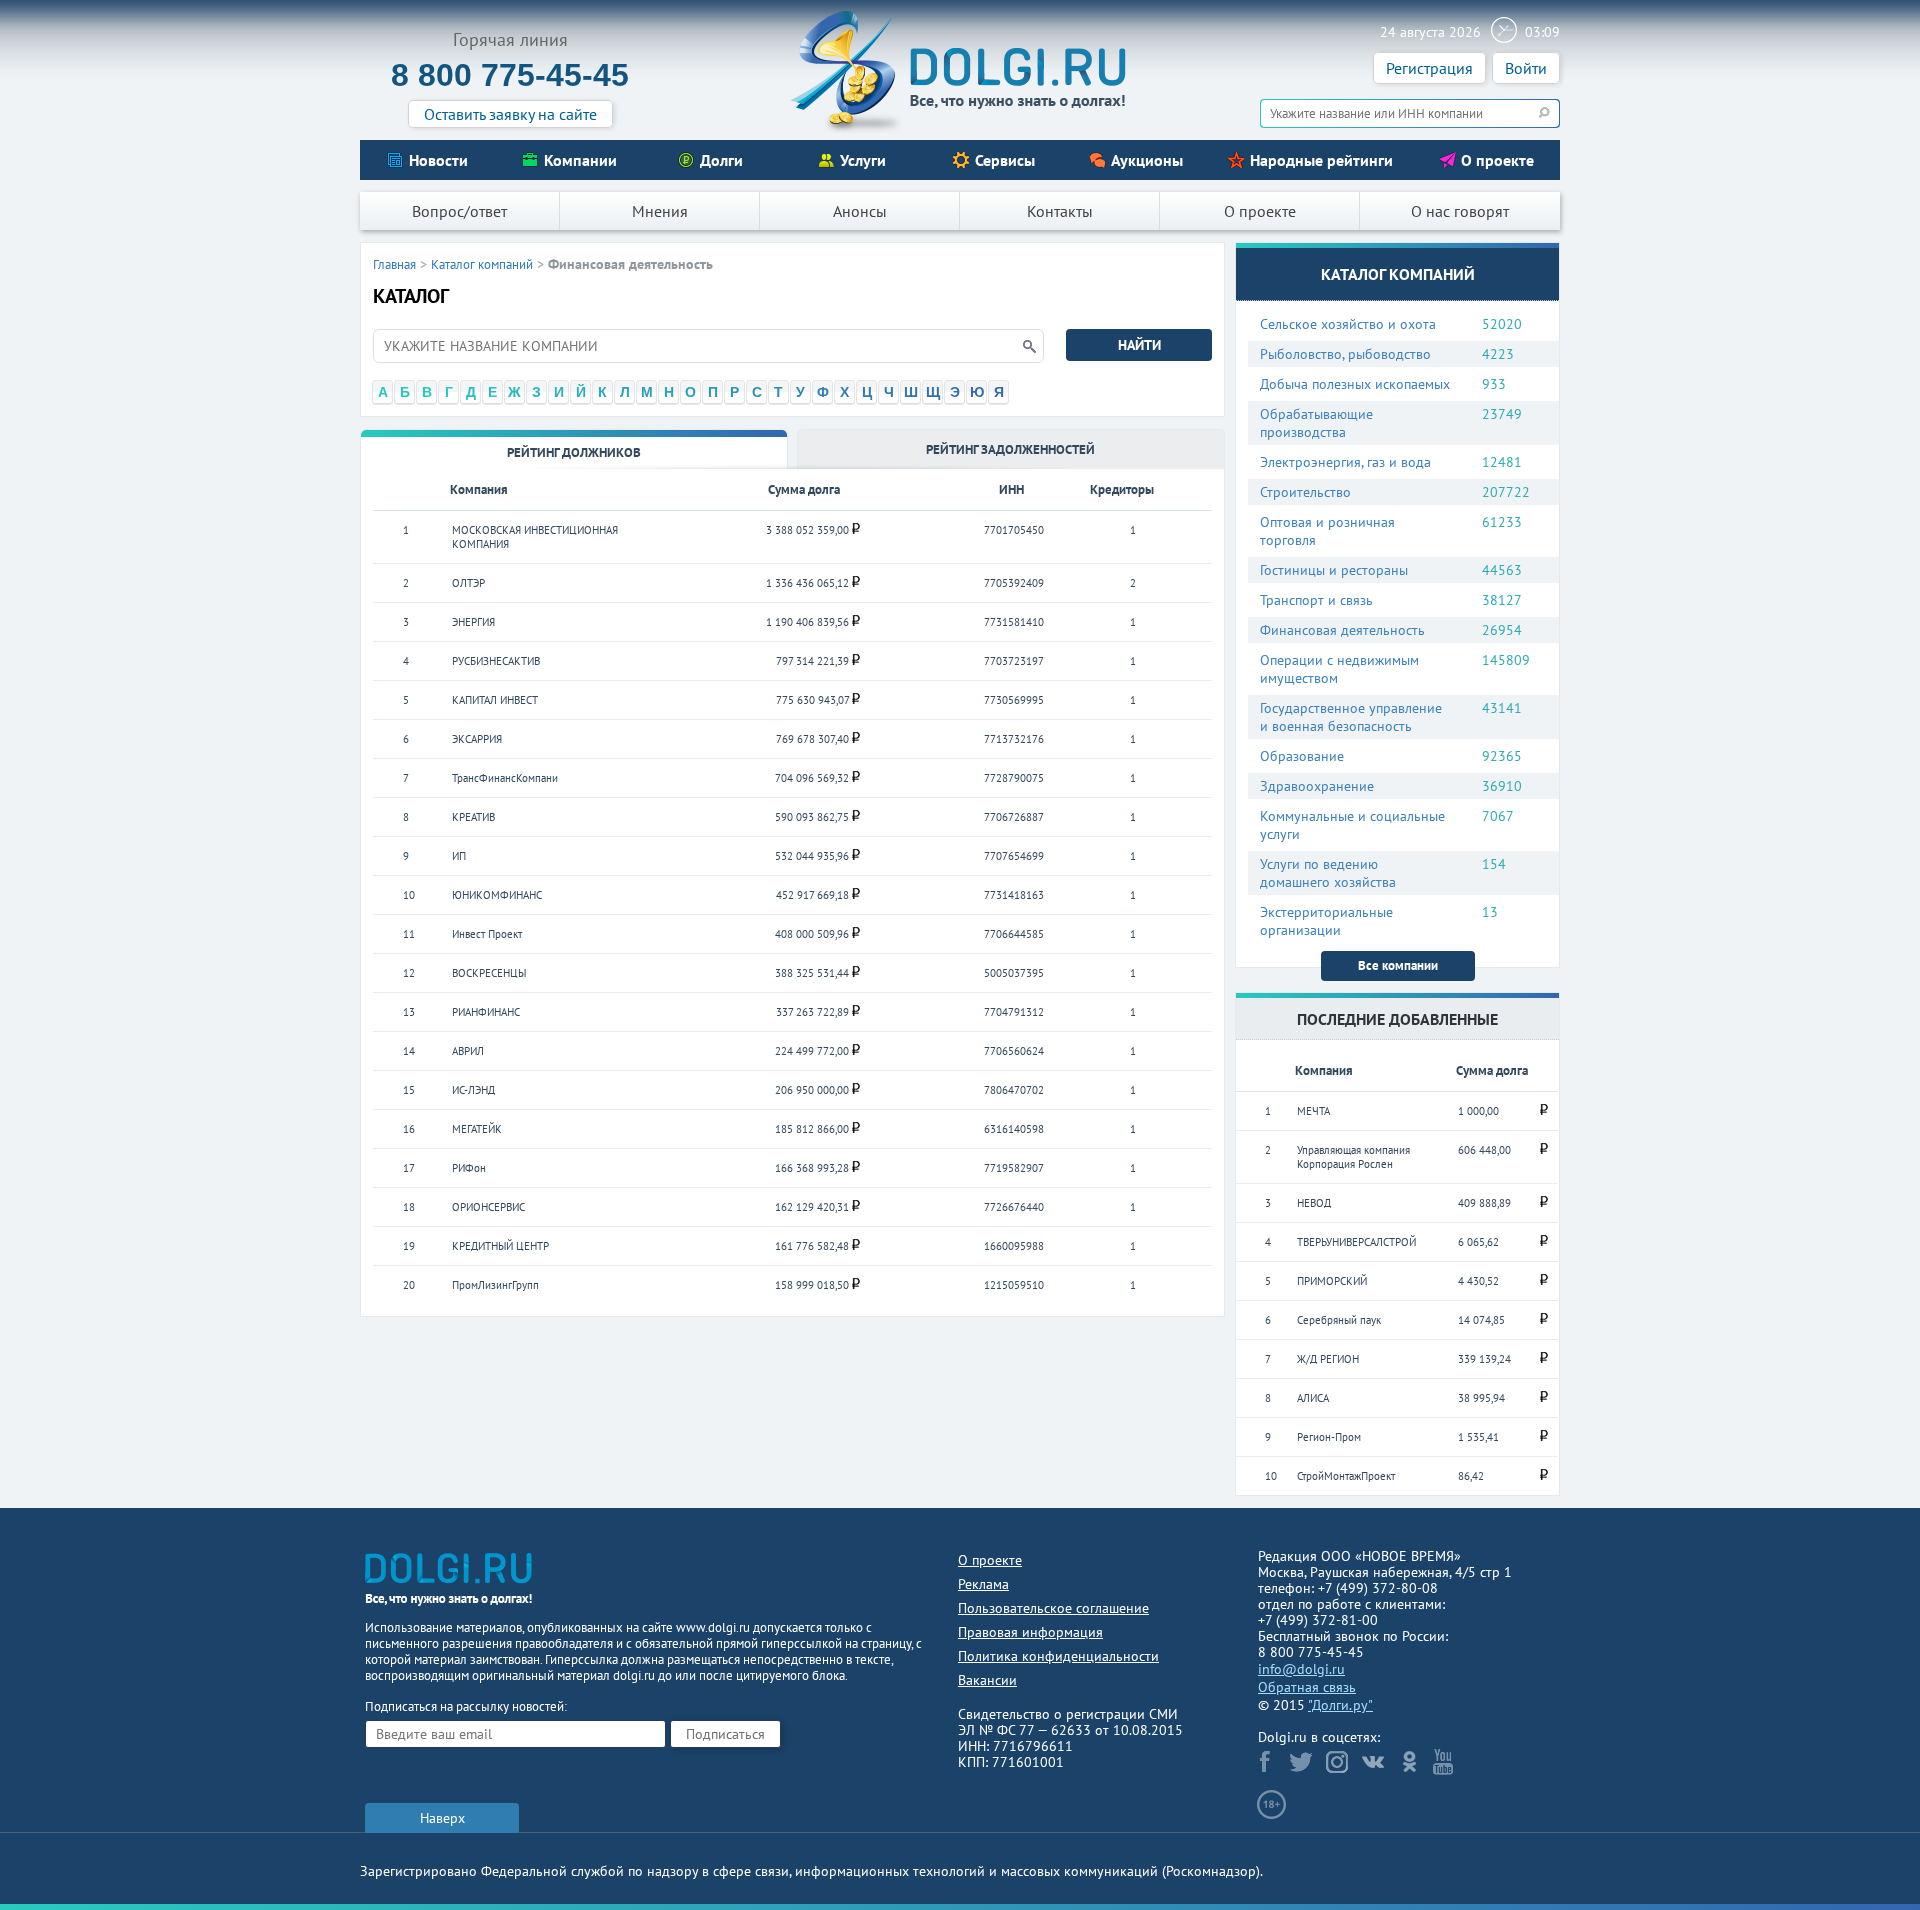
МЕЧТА (1313, 1111)
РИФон (469, 1168)
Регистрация (1429, 68)
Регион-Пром (1329, 1437)
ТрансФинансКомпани (505, 778)
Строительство (1305, 492)
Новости (438, 160)
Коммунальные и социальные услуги (1352, 825)
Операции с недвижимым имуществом (1339, 669)
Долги (721, 160)
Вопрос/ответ (459, 211)
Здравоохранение (1317, 786)
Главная (394, 264)
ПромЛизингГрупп (495, 1285)
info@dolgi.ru (1301, 1669)
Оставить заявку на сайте (510, 114)
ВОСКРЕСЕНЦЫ (489, 973)
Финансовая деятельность (1342, 630)
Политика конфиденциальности (1058, 1656)
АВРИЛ (468, 1051)
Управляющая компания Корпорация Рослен (1353, 1157)
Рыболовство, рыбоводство (1345, 354)
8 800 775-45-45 (510, 75)
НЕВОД (1314, 1203)
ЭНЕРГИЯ (473, 622)
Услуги (863, 160)
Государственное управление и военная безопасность (1351, 717)
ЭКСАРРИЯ (477, 739)
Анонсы (860, 211)
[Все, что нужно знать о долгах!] (960, 71)
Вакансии (987, 1680)
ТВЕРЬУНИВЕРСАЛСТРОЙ (1356, 1242)
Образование (1302, 756)
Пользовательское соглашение (1053, 1608)
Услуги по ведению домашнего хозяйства (1328, 873)
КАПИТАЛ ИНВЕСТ (495, 700)
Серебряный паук (1339, 1320)
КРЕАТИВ (473, 817)
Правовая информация (1030, 1632)
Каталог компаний (482, 264)
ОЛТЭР (468, 583)
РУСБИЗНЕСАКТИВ (496, 661)
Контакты (1060, 211)
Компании (580, 160)
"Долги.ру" (1340, 1705)
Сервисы (1005, 160)
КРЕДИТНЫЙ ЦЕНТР (500, 1246)
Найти (1139, 345)
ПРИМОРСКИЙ (1332, 1281)
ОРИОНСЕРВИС (488, 1207)
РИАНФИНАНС (486, 1012)
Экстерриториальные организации (1326, 921)
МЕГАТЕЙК (477, 1129)
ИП (459, 856)
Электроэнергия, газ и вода (1345, 462)
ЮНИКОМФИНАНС (497, 895)
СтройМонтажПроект (1346, 1476)
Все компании (1398, 965)
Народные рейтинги (1321, 160)
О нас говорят (1460, 211)
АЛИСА (1313, 1398)
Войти (1526, 68)
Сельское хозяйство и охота (1348, 324)
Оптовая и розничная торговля (1327, 531)
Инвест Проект (487, 934)
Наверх (442, 1818)
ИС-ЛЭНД (473, 1090)
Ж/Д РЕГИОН (1328, 1359)
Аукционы (1147, 160)
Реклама (983, 1584)
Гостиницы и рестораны (1334, 570)
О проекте (1497, 160)
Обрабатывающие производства (1316, 423)
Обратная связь (1307, 1687)
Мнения (660, 211)
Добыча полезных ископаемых (1355, 384)
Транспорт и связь (1316, 600)
